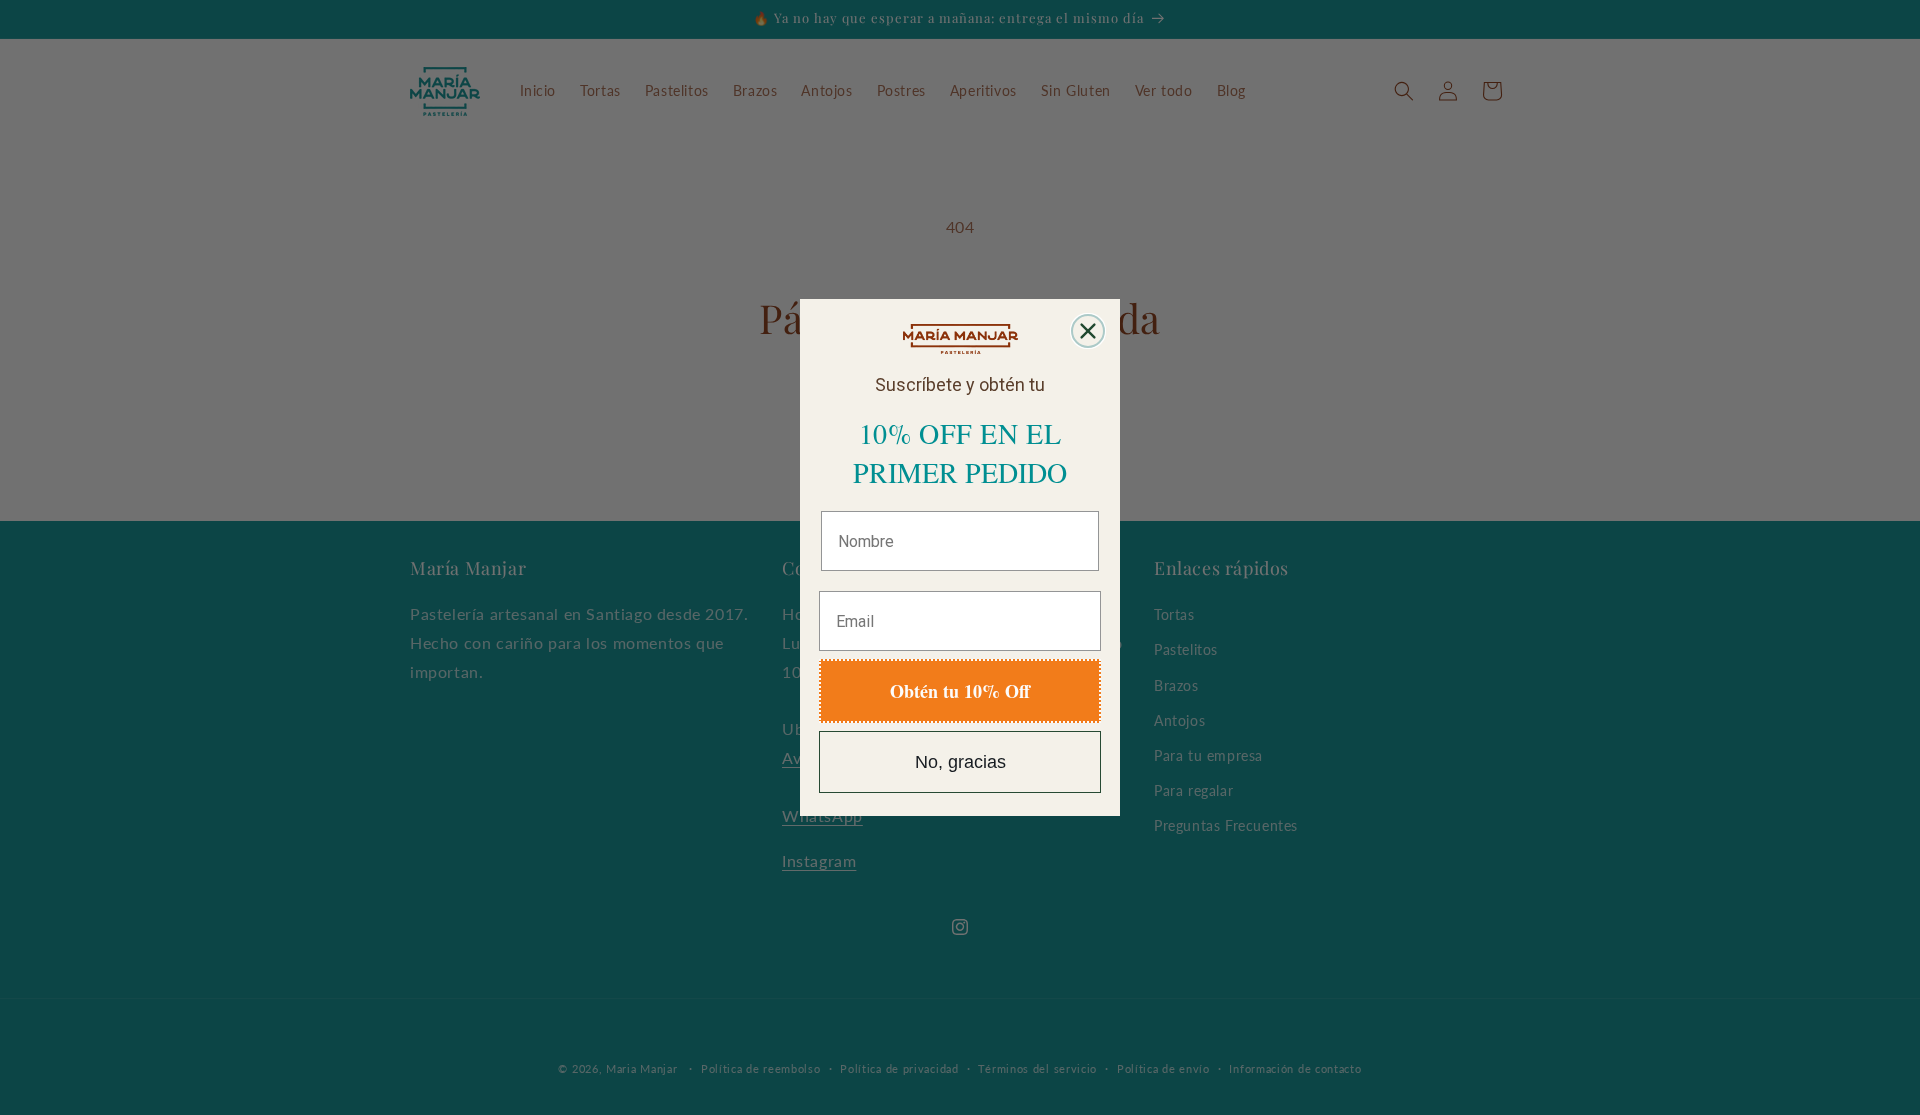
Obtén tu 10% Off (960, 691)
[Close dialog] (1088, 331)
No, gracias (960, 762)
